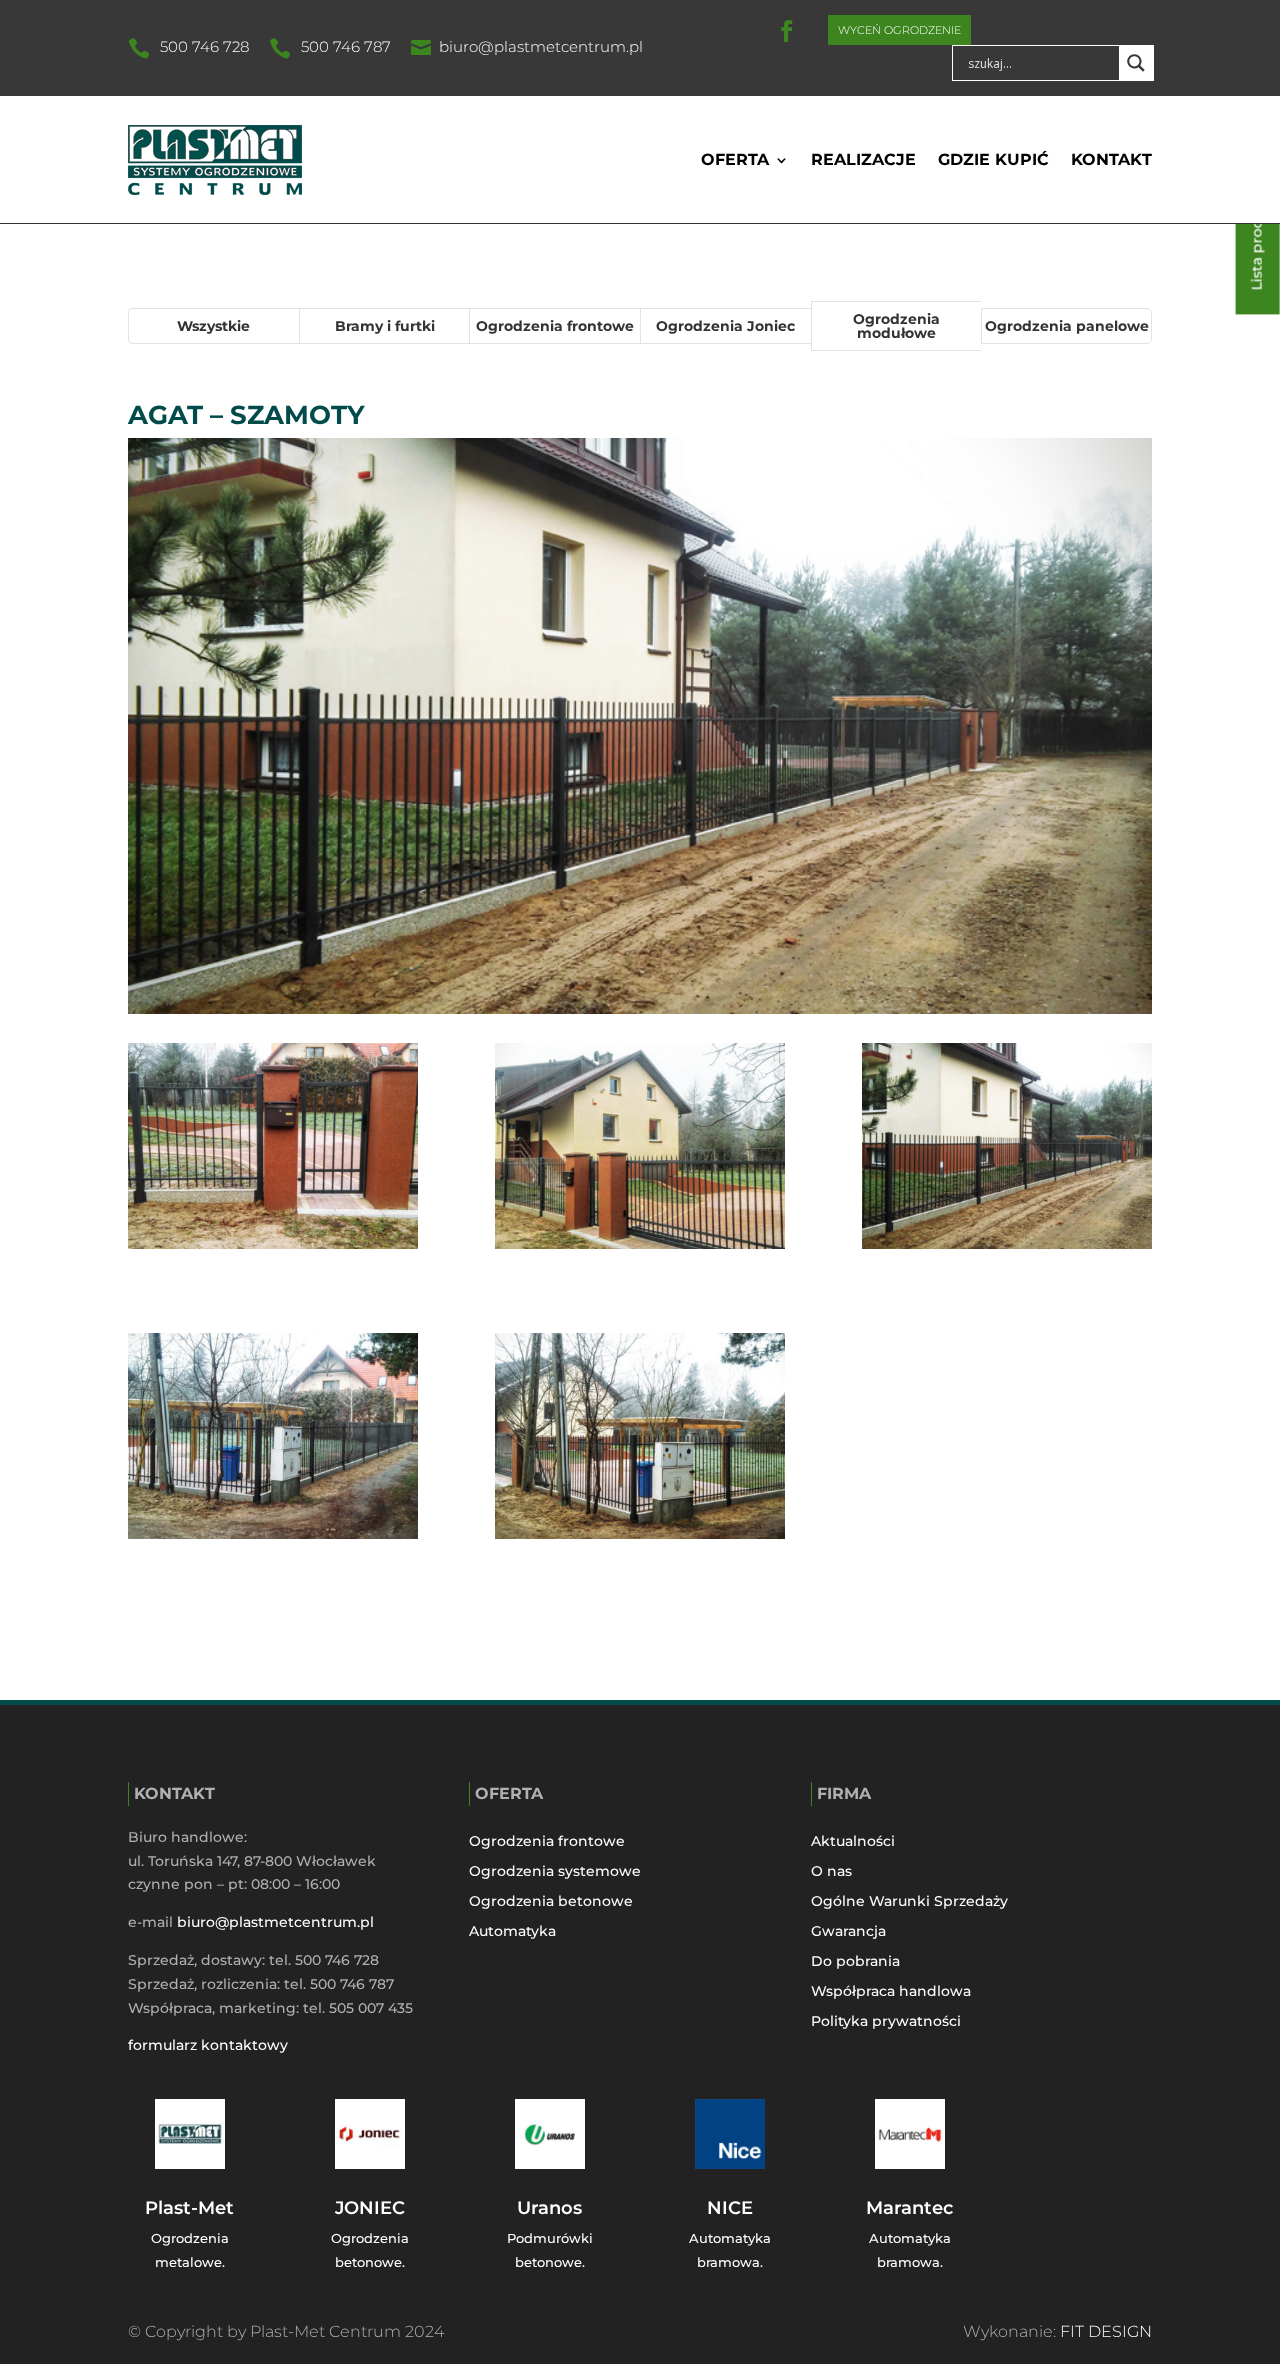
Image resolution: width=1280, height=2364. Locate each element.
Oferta (735, 159)
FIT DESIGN (1106, 2331)
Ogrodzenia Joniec (725, 326)
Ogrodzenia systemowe (555, 1872)
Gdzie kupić (993, 159)
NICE (730, 2208)
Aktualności (853, 1842)
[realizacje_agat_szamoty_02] (273, 1440)
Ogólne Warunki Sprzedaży (909, 1902)
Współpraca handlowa (891, 1992)
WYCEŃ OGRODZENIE (899, 30)
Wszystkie (213, 326)
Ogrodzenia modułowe (896, 326)
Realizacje (863, 159)
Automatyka (512, 1932)
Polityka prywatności (886, 2022)
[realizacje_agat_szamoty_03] (1007, 1150)
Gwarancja (848, 1932)
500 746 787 (346, 46)
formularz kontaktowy (208, 2045)
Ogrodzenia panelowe (1067, 326)
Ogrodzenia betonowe (551, 1902)
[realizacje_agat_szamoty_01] (640, 1440)
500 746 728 (204, 46)
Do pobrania (855, 1962)
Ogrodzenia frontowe (555, 326)
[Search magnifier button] (1136, 63)
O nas (831, 1872)
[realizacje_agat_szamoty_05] (273, 1150)
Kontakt (1111, 159)
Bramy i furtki (385, 326)
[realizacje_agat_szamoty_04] (640, 1150)
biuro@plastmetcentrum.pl (541, 46)
